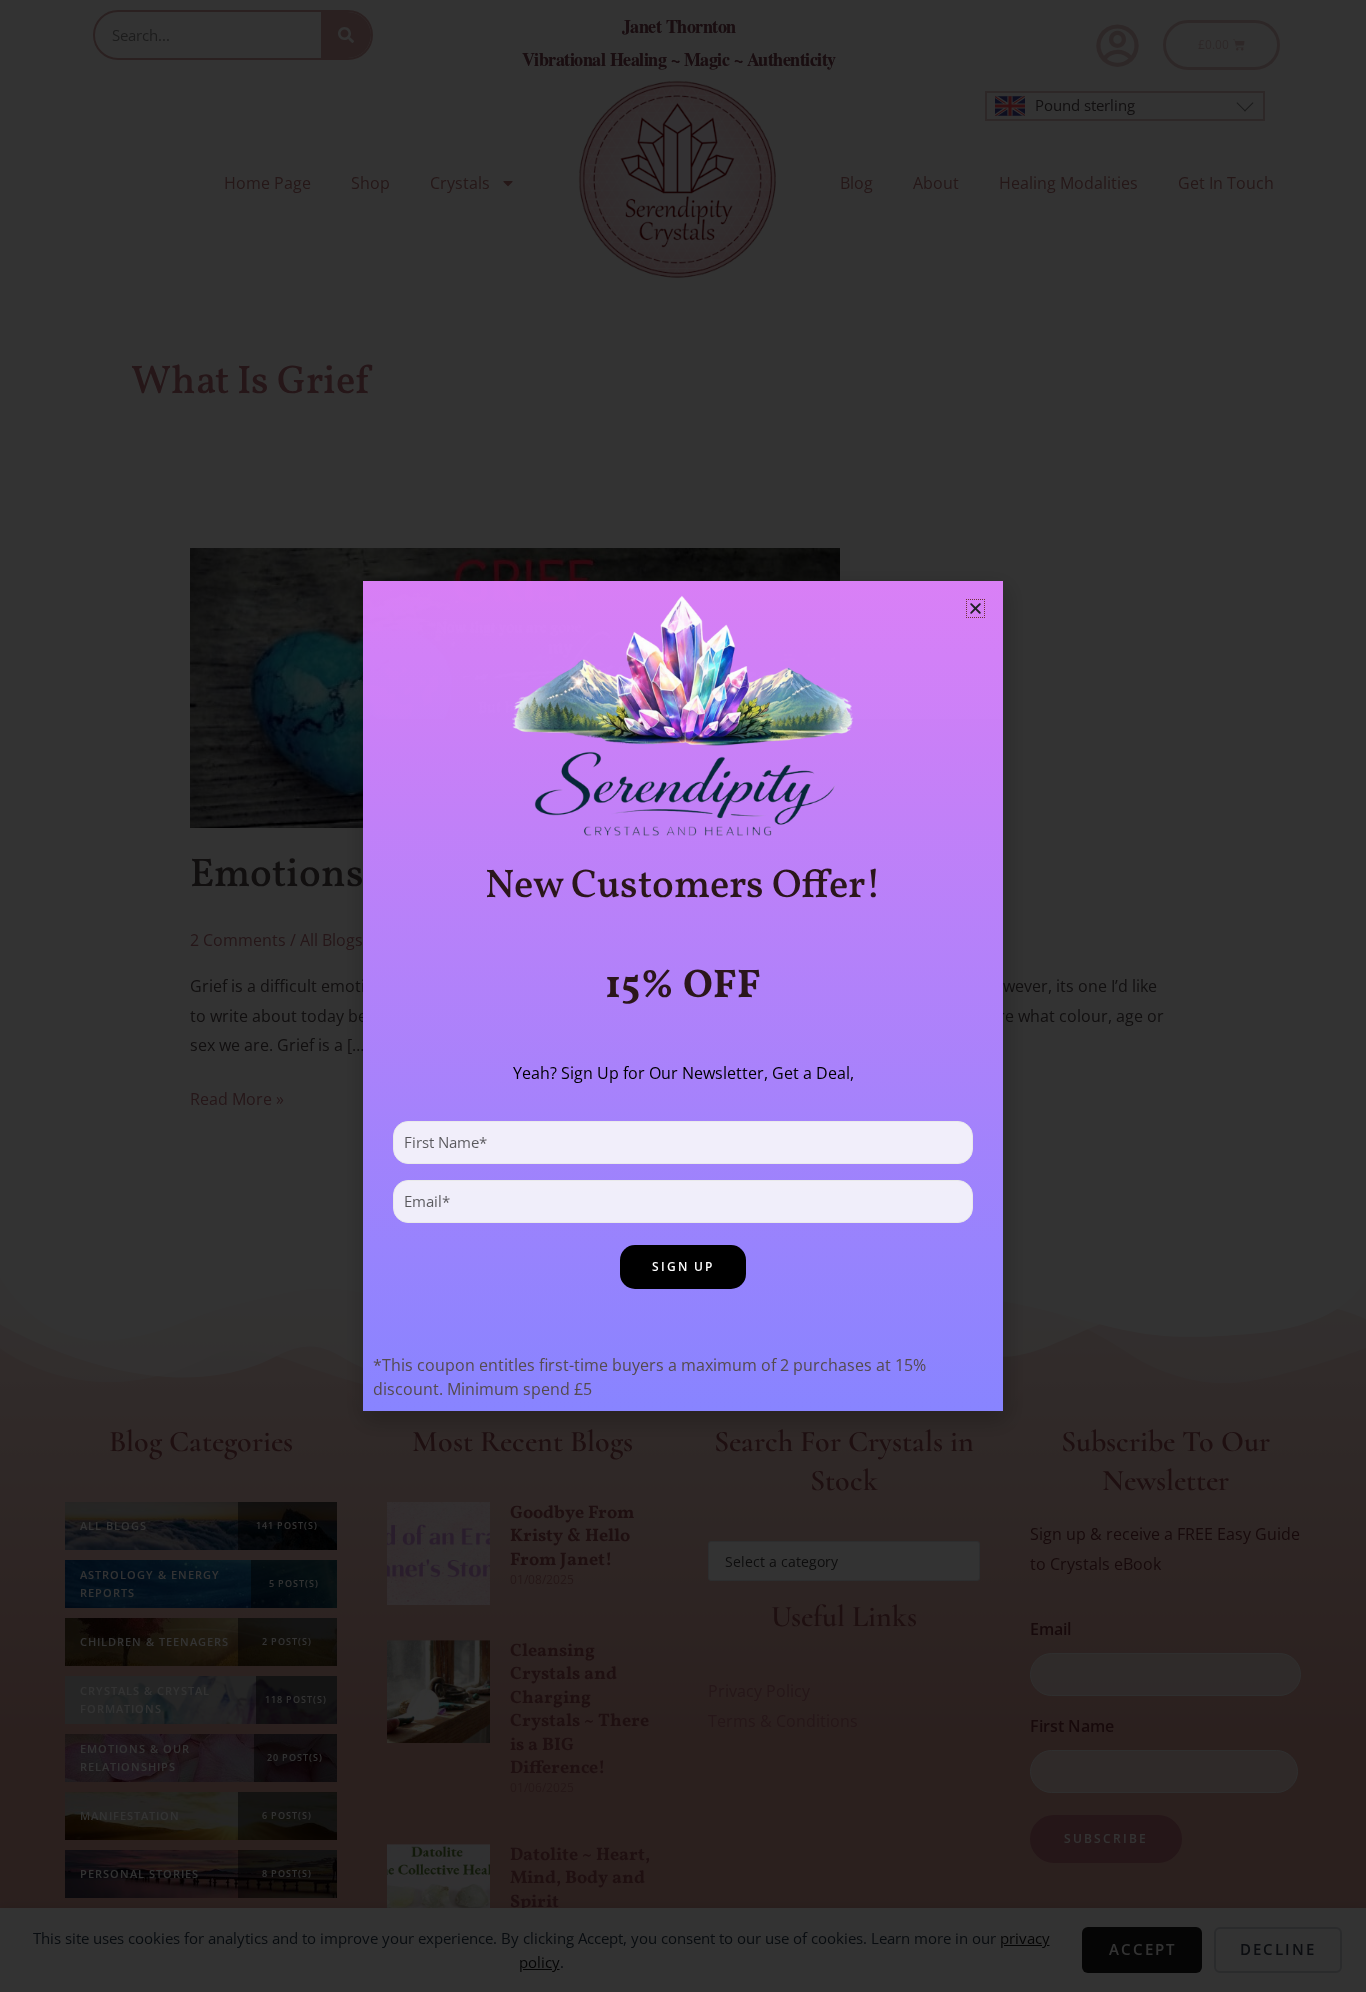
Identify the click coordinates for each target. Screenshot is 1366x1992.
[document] (683, 996)
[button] (975, 608)
